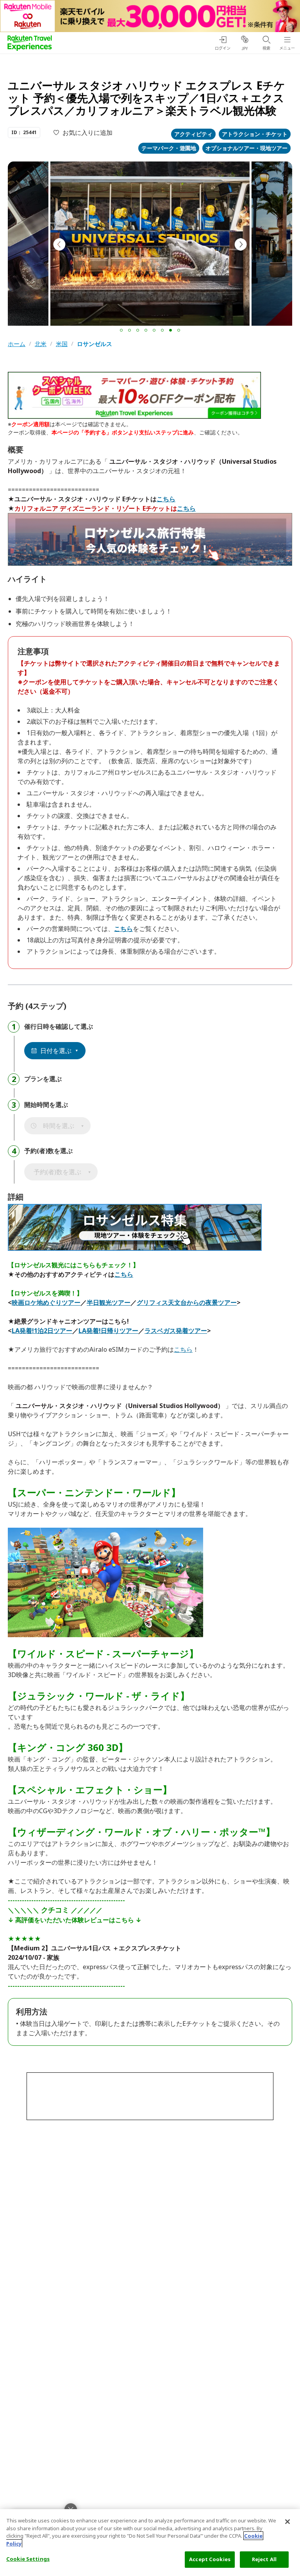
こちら (166, 499)
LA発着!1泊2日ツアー (42, 1331)
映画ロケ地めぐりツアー (46, 1302)
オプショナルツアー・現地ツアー (246, 148)
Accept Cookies (210, 2559)
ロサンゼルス (95, 344)
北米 (41, 344)
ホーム (17, 344)
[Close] (287, 2522)
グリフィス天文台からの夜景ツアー (187, 1302)
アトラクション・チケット (255, 134)
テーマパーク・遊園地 (169, 148)
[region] (150, 2543)
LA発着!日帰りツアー (108, 1331)
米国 (62, 344)
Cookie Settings (28, 2559)
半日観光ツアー (109, 1302)
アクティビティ (193, 134)
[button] (121, 330)
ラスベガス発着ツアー (176, 1331)
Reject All (264, 2559)
